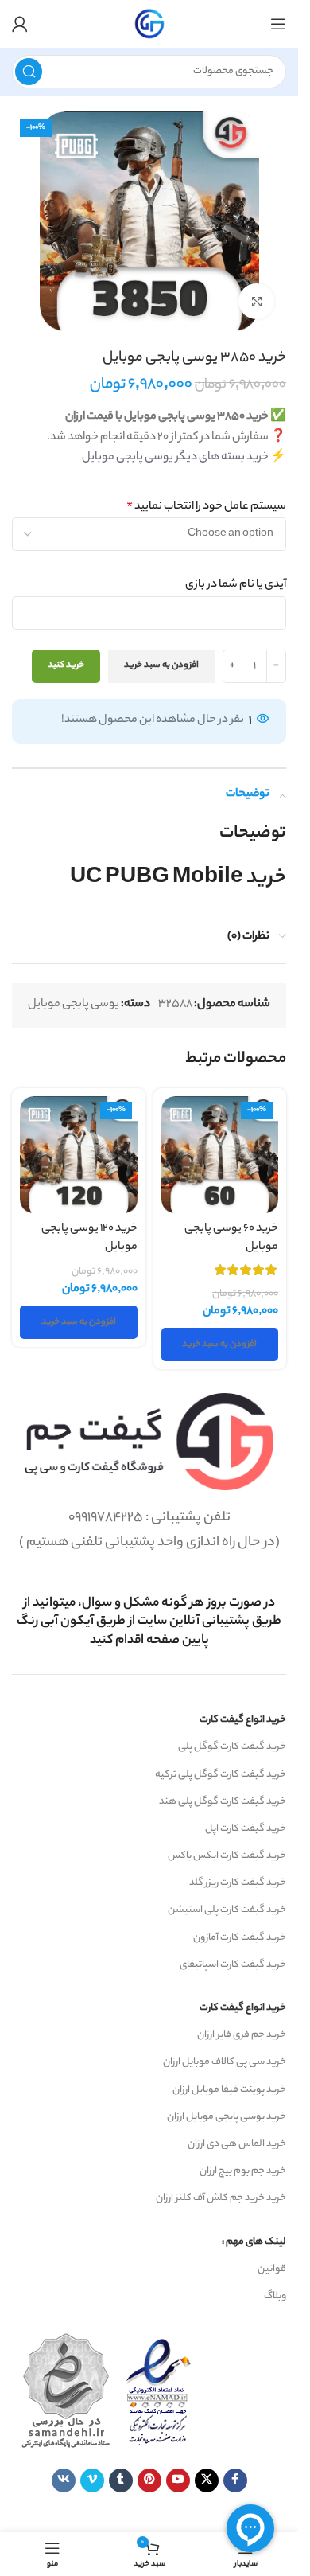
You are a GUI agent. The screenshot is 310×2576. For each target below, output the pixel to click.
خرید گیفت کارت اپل (246, 1829)
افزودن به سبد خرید (161, 665)
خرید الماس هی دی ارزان (237, 2144)
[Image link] (149, 1442)
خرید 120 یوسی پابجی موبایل (89, 1238)
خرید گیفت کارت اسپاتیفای (233, 1965)
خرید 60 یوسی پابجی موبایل (231, 1238)
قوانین (272, 2269)
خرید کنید (66, 665)
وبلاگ (275, 2296)
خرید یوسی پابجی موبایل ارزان (227, 2117)
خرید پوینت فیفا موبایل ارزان (229, 2090)
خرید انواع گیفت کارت (243, 1720)
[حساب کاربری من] (20, 24)
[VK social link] (64, 2480)
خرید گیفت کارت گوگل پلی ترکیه (221, 1775)
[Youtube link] (178, 2480)
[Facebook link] (235, 2480)
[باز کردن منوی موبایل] (278, 24)
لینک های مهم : (254, 2242)
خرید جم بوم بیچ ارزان (243, 2171)
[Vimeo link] (92, 2480)
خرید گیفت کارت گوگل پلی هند (223, 1802)
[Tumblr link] (121, 2480)
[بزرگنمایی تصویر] (256, 301)
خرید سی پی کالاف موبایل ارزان (225, 2062)
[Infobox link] (149, 1622)
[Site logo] (149, 24)
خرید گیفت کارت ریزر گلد (238, 1883)
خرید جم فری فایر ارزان (242, 2035)
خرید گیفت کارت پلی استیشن (227, 1910)
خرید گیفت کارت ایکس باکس (227, 1856)
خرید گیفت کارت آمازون (240, 1938)
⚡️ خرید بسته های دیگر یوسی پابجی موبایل (184, 458)
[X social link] (207, 2480)
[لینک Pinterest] (149, 2480)
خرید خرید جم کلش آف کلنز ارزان (221, 2198)
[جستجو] (29, 72)
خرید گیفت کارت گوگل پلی (232, 1747)
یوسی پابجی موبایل (74, 1005)
